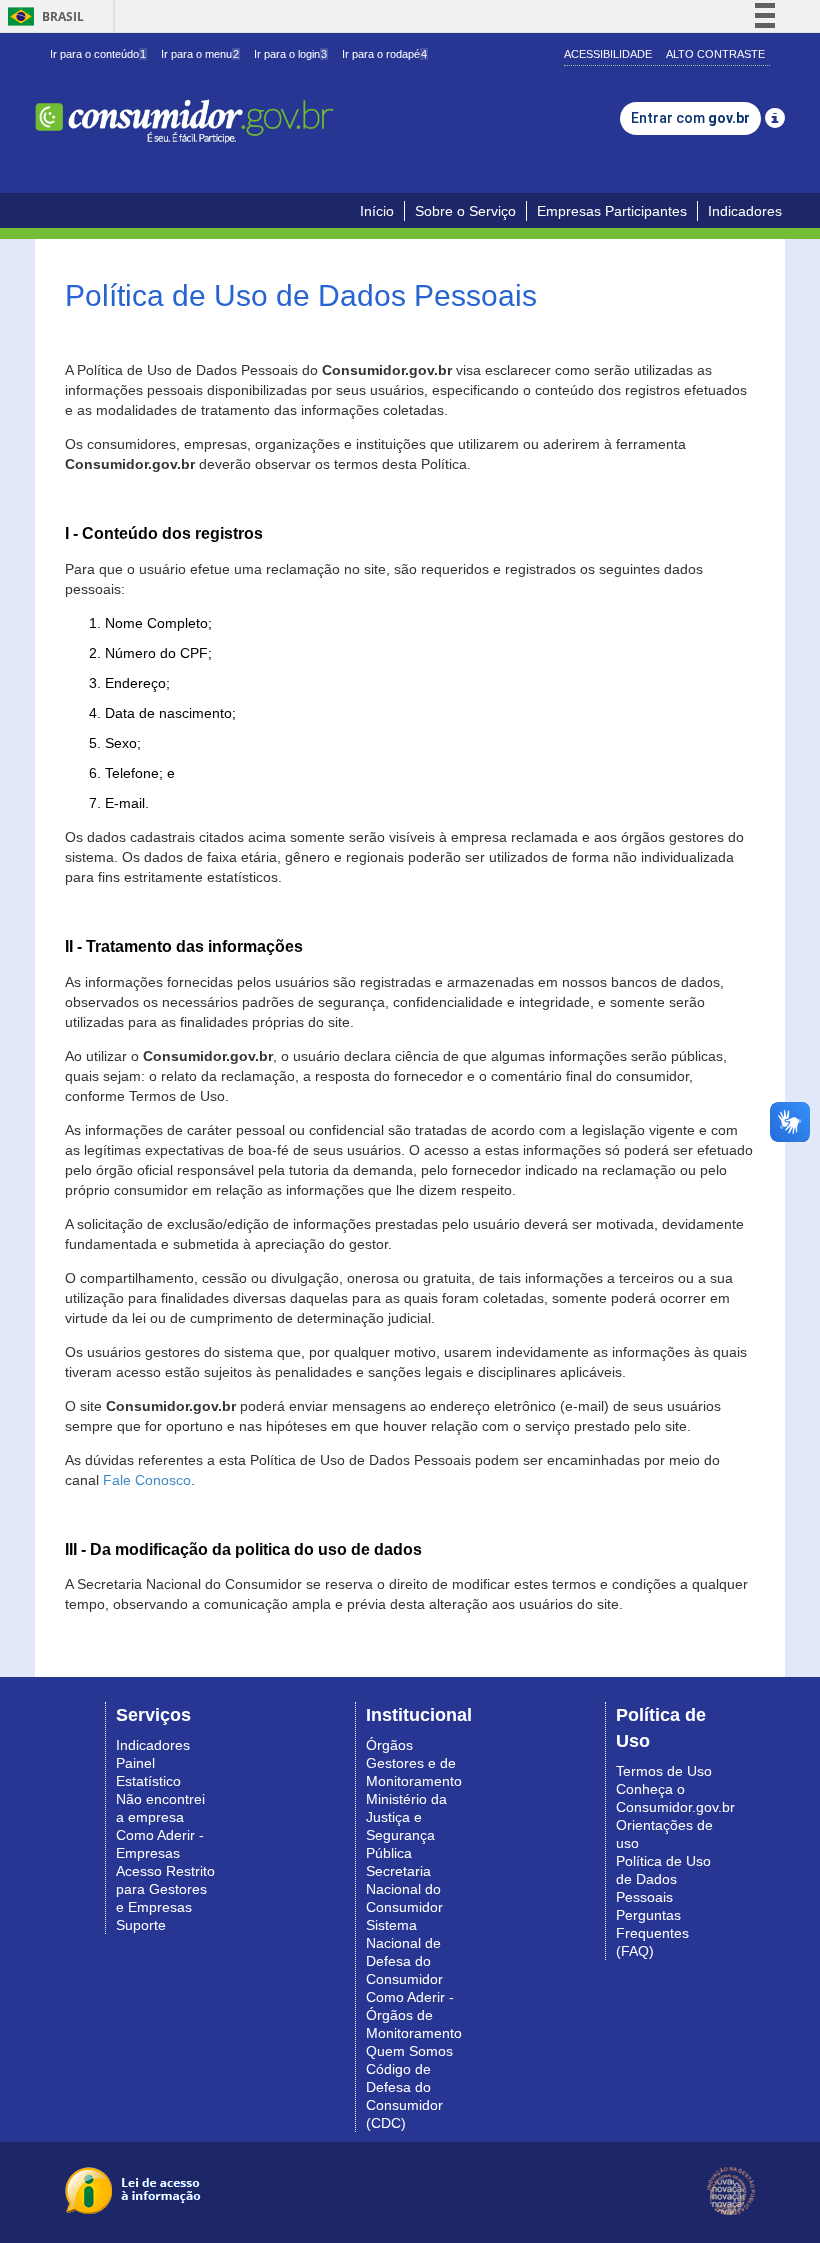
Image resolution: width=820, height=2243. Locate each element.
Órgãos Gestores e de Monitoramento (414, 1763)
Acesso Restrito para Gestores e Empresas (165, 1889)
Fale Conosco (147, 1480)
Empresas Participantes (612, 211)
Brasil (42, 16)
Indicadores (745, 211)
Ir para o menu (200, 54)
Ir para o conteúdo (98, 54)
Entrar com (690, 118)
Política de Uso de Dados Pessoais (663, 1879)
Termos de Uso (664, 1771)
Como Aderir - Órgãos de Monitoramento (414, 2015)
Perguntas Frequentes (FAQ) (652, 1933)
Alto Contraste (715, 54)
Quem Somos (409, 2051)
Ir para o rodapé (384, 54)
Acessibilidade (608, 54)
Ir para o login (290, 54)
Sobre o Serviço (465, 211)
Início (377, 211)
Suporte (141, 1925)
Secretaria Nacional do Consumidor (404, 1889)
